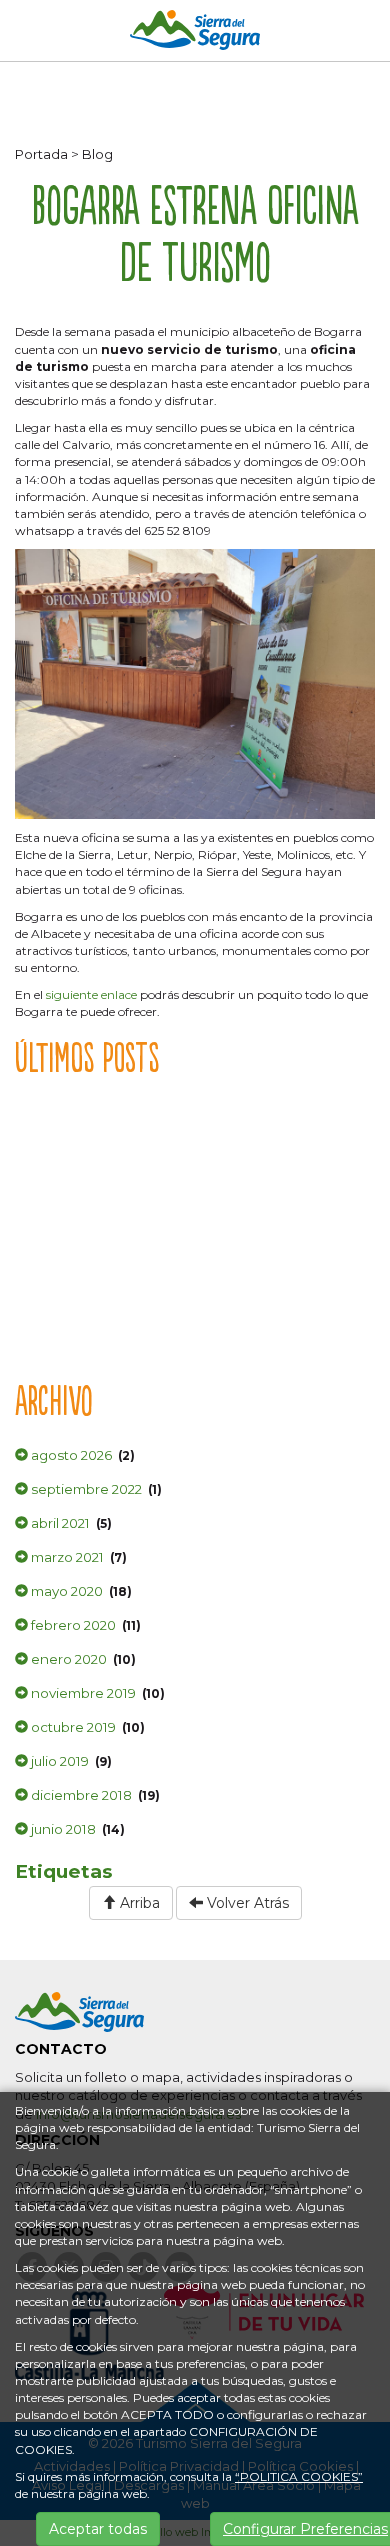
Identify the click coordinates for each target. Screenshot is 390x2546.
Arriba (138, 1903)
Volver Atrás (246, 1903)
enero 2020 (67, 1659)
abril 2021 (59, 1523)
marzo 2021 (66, 1557)
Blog (97, 154)
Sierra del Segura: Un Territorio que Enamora (160, 1218)
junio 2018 (62, 1829)
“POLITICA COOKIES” (299, 2476)
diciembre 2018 (80, 1795)
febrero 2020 (72, 1625)
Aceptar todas (98, 2529)
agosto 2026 (70, 1455)
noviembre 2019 (82, 1693)
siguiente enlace (91, 994)
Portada (41, 154)
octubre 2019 (72, 1727)
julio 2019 (58, 1761)
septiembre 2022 (85, 1489)
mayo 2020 (65, 1591)
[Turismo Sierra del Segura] (194, 33)
